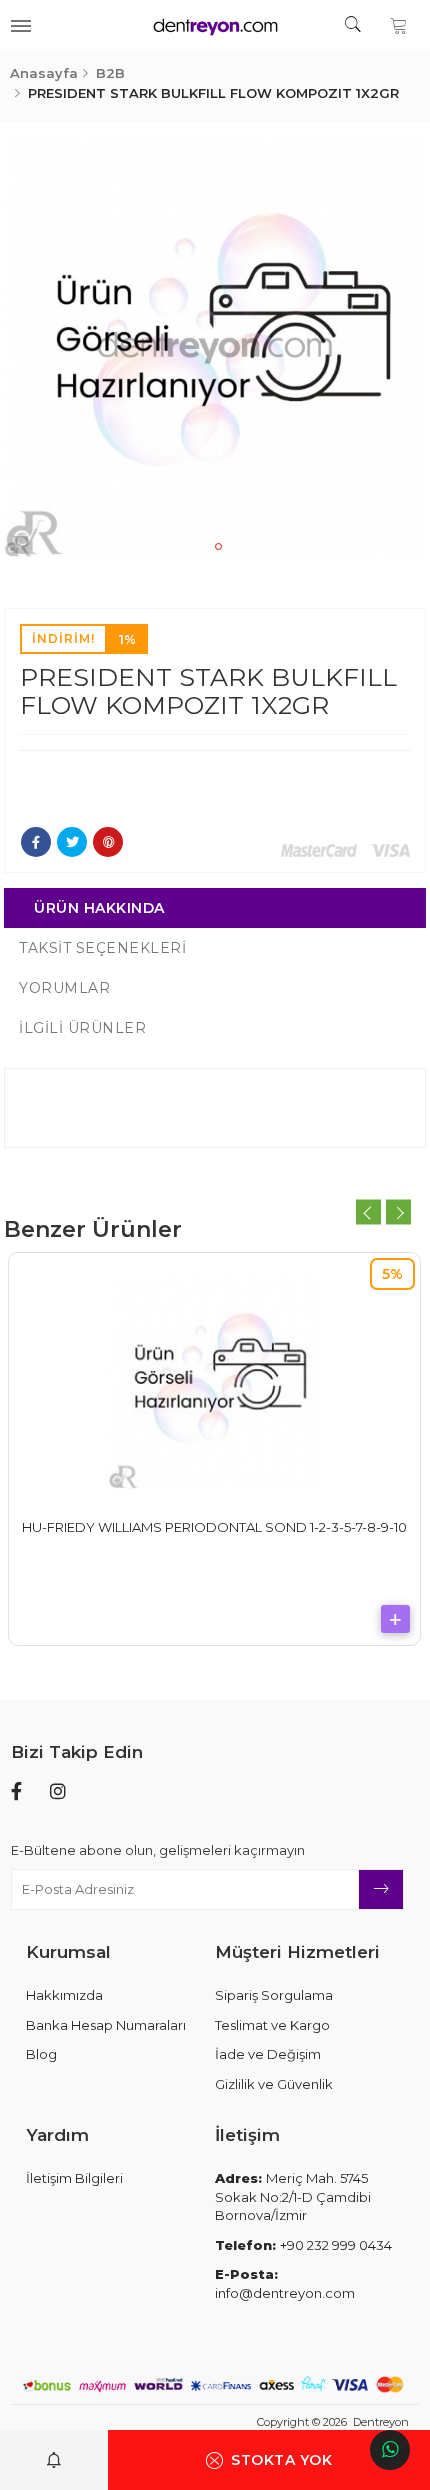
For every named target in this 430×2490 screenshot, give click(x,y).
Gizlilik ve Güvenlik (274, 2084)
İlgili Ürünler (82, 1028)
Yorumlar (64, 988)
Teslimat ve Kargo (272, 2025)
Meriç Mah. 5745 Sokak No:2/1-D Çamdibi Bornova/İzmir (293, 2196)
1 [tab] (218, 546)
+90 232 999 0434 (303, 2245)
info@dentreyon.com (285, 2283)
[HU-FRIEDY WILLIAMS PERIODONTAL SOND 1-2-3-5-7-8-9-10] (215, 1381)
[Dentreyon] (215, 25)
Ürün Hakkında (99, 908)
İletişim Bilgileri (74, 2178)
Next (398, 1212)
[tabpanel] (214, 347)
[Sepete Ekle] (395, 1619)
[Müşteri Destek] (390, 2450)
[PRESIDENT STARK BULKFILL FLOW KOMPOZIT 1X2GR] (214, 347)
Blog (41, 2054)
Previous (368, 1212)
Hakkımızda (64, 1995)
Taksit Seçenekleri (102, 948)
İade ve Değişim (268, 2054)
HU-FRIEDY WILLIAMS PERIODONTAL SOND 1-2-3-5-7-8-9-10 (214, 1527)
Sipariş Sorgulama (274, 1995)
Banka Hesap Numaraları (106, 2025)
